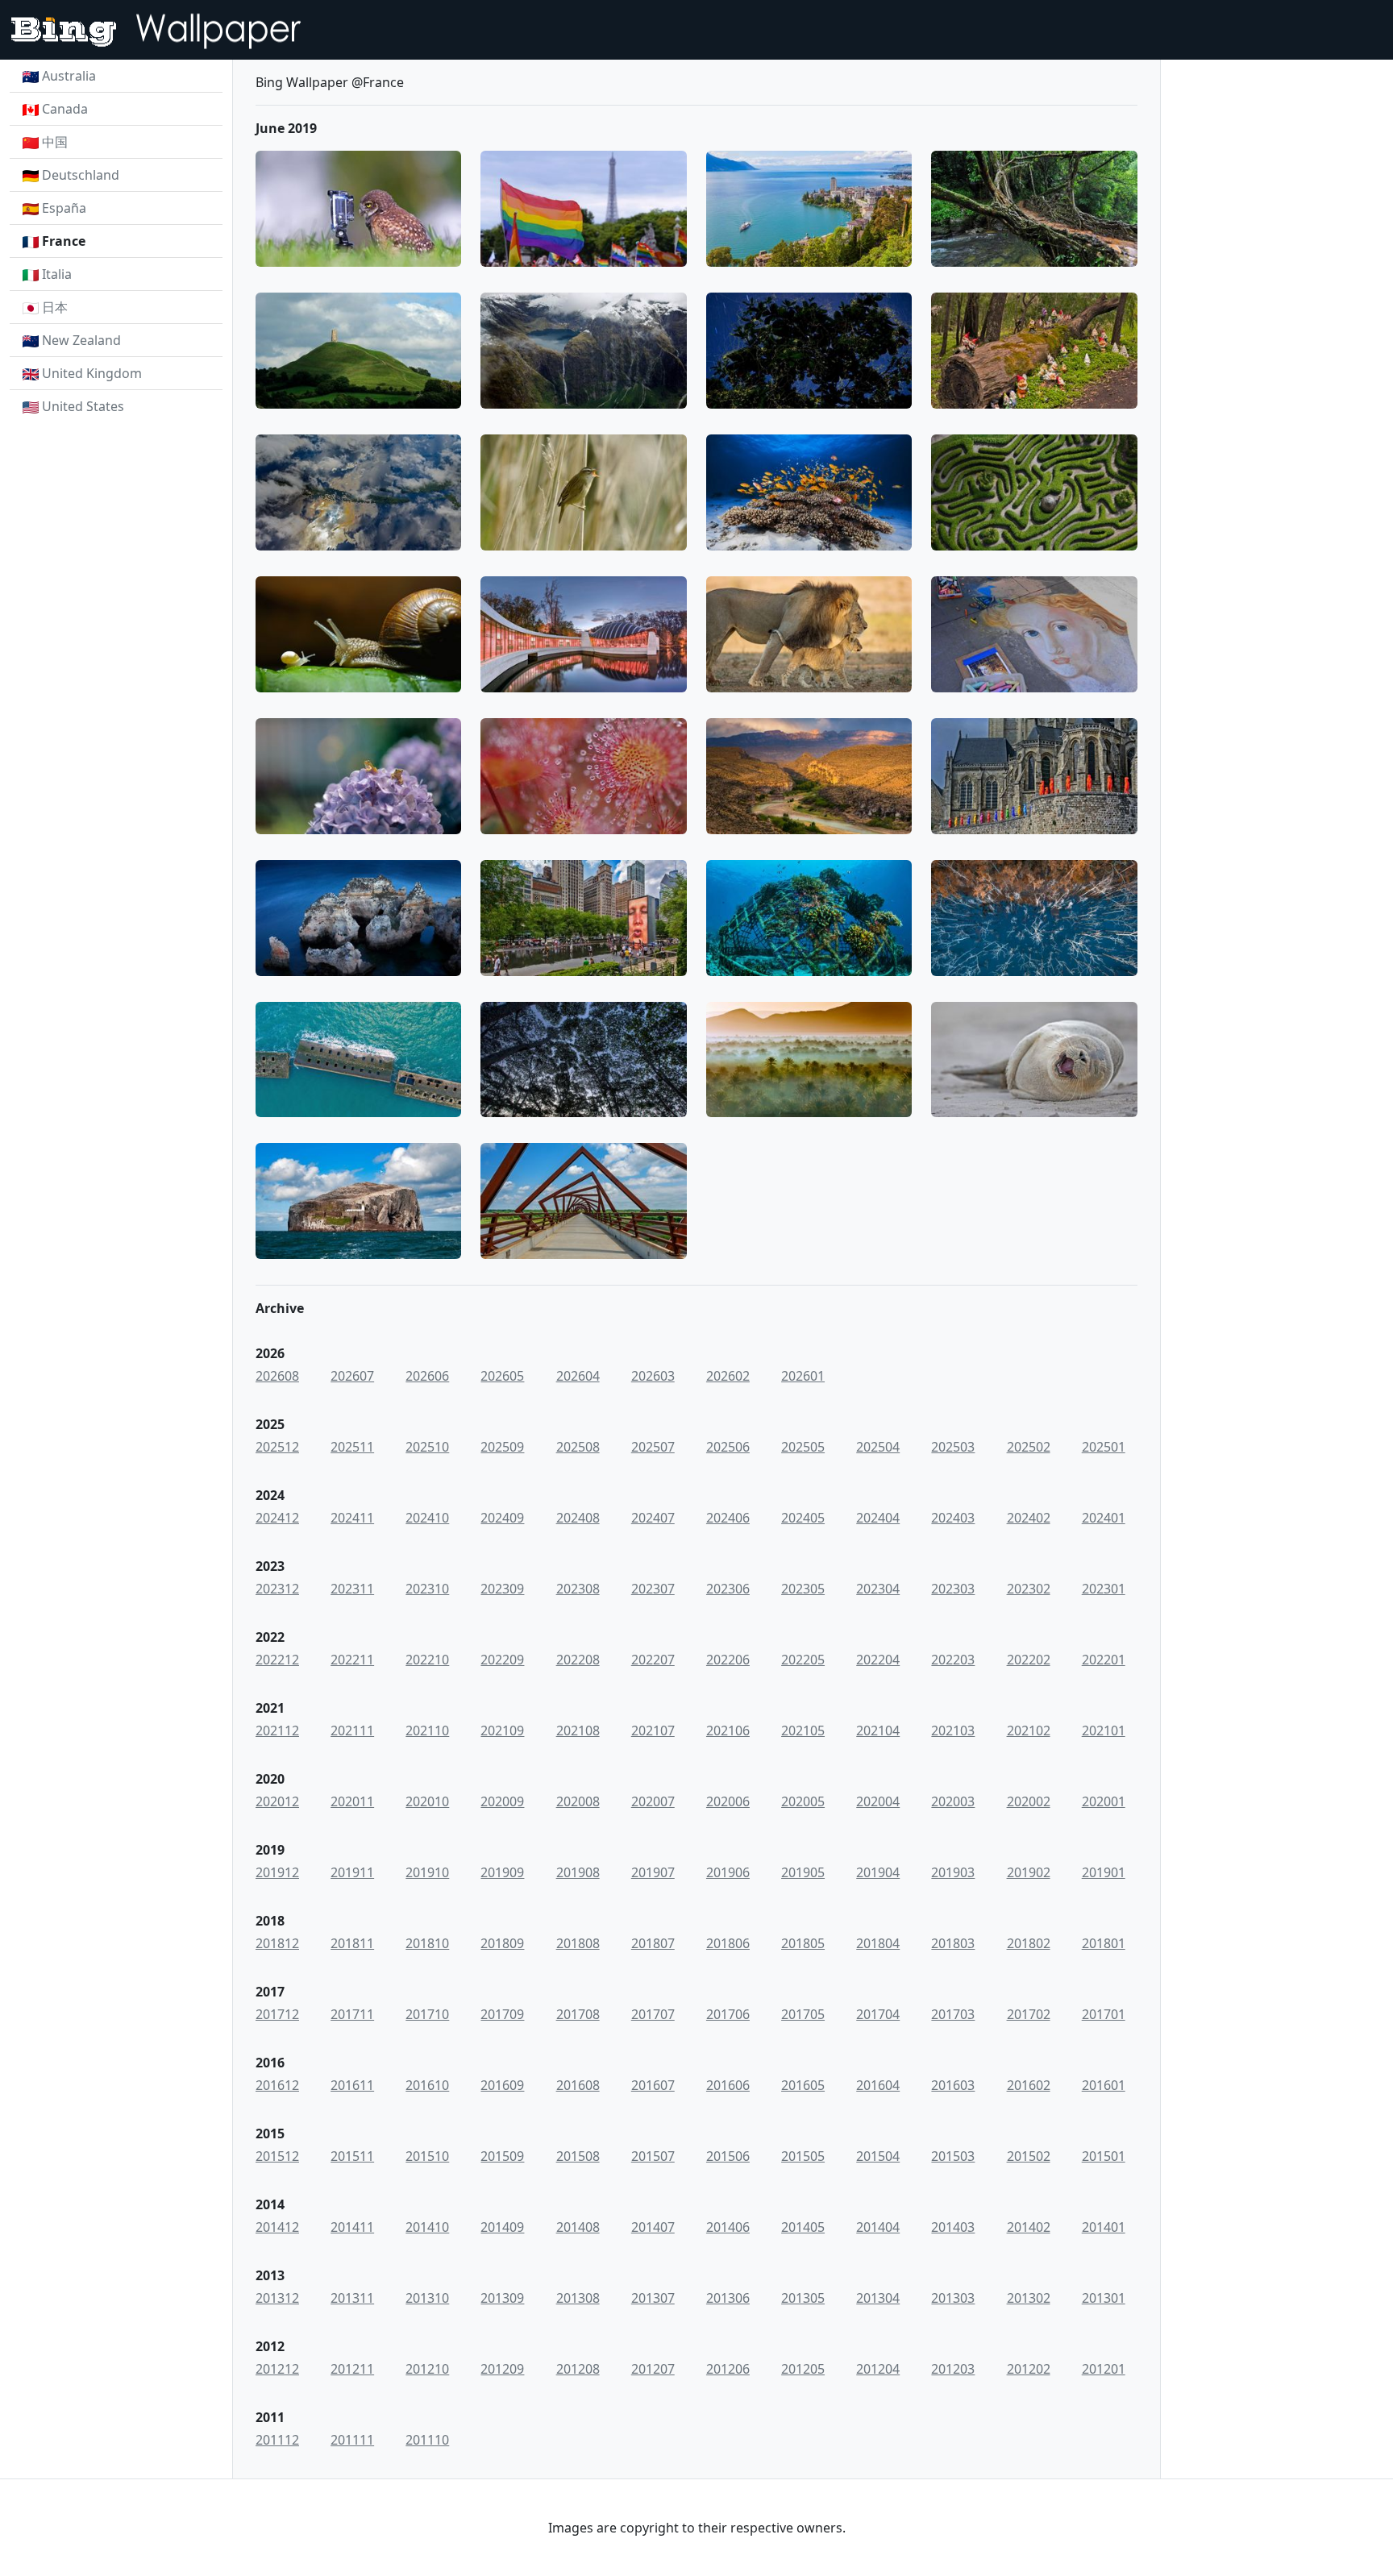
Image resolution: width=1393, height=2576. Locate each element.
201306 (728, 2298)
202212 (277, 1660)
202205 (803, 1660)
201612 (277, 2085)
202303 (953, 1589)
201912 (277, 1872)
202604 (578, 1376)
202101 (1104, 1730)
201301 (1104, 2298)
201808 (578, 1943)
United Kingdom (92, 373)
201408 (578, 2227)
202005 (803, 1801)
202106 (728, 1730)
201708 (578, 2014)
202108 (578, 1730)
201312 (277, 2298)
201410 (427, 2227)
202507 (653, 1447)
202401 (1104, 1518)
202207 (653, 1660)
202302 (1029, 1589)
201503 (953, 2156)
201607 (653, 2085)
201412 (277, 2227)
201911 (352, 1872)
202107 (653, 1730)
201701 (1104, 2014)
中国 (55, 142)
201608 (578, 2085)
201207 (653, 2369)
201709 (502, 2014)
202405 (803, 1518)
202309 (502, 1589)
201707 (653, 2014)
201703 (953, 2014)
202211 (352, 1660)
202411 (352, 1518)
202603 (653, 1376)
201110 (427, 2440)
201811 (352, 1943)
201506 (728, 2156)
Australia (69, 76)
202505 (803, 1447)
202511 (352, 1447)
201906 (728, 1872)
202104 (878, 1730)
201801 (1104, 1943)
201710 (427, 2014)
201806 (728, 1943)
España (64, 208)
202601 (803, 1376)
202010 (427, 1801)
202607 (352, 1376)
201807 (653, 1943)
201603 (953, 2085)
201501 (1104, 2156)
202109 (502, 1730)
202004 (878, 1801)
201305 (803, 2298)
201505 (803, 2156)
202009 (502, 1801)
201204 (878, 2369)
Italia (57, 274)
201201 (1104, 2369)
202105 (803, 1730)
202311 (352, 1589)
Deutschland (81, 175)
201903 (953, 1872)
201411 (352, 2227)
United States (83, 406)
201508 (578, 2156)
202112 (277, 1730)
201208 (578, 2369)
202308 (578, 1589)
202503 (953, 1447)
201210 (427, 2369)
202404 (878, 1518)
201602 (1029, 2085)
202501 (1104, 1447)
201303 (953, 2298)
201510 (427, 2156)
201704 (878, 2014)
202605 (502, 1376)
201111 (352, 2440)
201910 (427, 1872)
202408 (578, 1518)
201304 (878, 2298)
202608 (277, 1376)
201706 (728, 2014)
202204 (878, 1660)
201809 (502, 1943)
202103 (953, 1730)
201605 (803, 2085)
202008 (578, 1801)
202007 (653, 1801)
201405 (803, 2227)
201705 (803, 2014)
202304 (878, 1589)
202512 (277, 1447)
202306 (728, 1589)
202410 (427, 1518)
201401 (1104, 2227)
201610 (427, 2085)
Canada (65, 109)
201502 (1029, 2156)
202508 (578, 1447)
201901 (1104, 1872)
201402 (1029, 2227)
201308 (578, 2298)
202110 (427, 1730)
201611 (352, 2085)
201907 (653, 1872)
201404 (878, 2227)
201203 (953, 2369)
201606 (728, 2085)
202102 (1029, 1730)
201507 (653, 2156)
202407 (653, 1518)
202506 (728, 1447)
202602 (728, 1376)
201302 (1029, 2298)
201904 (878, 1872)
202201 (1104, 1660)
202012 (277, 1801)
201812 (277, 1943)
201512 (277, 2156)
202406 (728, 1518)
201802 (1029, 1943)
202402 (1029, 1518)
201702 (1029, 2014)
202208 (578, 1660)
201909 (502, 1872)
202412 (277, 1518)
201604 (878, 2085)
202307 (653, 1589)
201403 (953, 2227)
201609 (502, 2085)
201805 (803, 1943)
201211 (352, 2369)
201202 (1029, 2369)
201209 (502, 2369)
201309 (502, 2298)
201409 (502, 2227)
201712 (277, 2014)
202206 (728, 1660)
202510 (427, 1447)
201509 (502, 2156)
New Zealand (81, 340)
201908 (578, 1872)
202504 (878, 1447)
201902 (1029, 1872)
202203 (953, 1660)
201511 (352, 2156)
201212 (277, 2369)
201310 (427, 2298)
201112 (277, 2440)
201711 (352, 2014)
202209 (502, 1660)
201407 (653, 2227)
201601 (1104, 2085)
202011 (352, 1801)
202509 (502, 1447)
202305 (803, 1589)
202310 (427, 1589)
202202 (1029, 1660)
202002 (1029, 1801)
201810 (427, 1943)
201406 (728, 2227)
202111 (352, 1730)
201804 (878, 1943)
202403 (953, 1518)
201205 (803, 2369)
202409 (502, 1518)
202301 (1104, 1589)
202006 (728, 1801)
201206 (728, 2369)
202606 (427, 1376)
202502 (1029, 1447)
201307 (653, 2298)
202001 (1104, 1801)
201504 (878, 2156)
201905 (803, 1872)
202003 (953, 1801)
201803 (953, 1943)
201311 (352, 2298)
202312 (277, 1589)
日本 (55, 307)
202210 (427, 1660)
